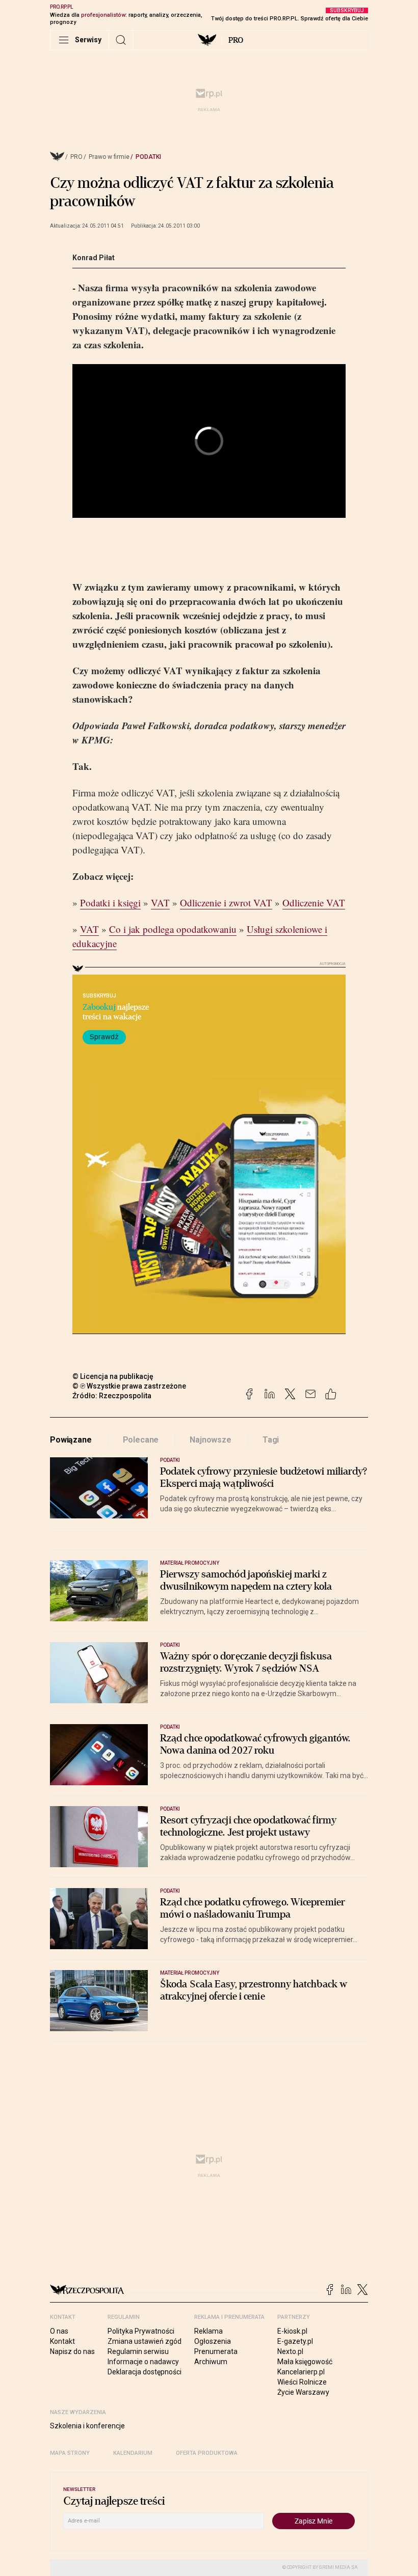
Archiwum (211, 2362)
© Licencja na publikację (113, 1376)
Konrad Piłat (94, 258)
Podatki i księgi (110, 903)
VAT (160, 903)
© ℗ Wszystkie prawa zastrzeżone (129, 1386)
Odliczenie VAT (314, 903)
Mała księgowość (305, 2362)
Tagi (271, 1440)
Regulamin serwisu (138, 2351)
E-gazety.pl (295, 2341)
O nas (59, 2331)
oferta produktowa (207, 2453)
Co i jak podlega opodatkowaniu (173, 929)
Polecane (141, 1440)
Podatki (148, 157)
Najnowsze (211, 1440)
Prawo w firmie (109, 157)
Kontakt (62, 2341)
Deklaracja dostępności (145, 2372)
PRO (236, 40)
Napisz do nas (72, 2351)
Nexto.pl (290, 2351)
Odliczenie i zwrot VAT (226, 903)
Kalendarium (133, 2453)
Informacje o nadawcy (143, 2362)
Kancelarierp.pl (301, 2372)
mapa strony (70, 2453)
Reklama (208, 2331)
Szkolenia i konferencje (87, 2426)
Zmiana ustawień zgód (145, 2341)
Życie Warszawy (303, 2392)
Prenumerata (216, 2351)
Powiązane (71, 1440)
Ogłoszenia (213, 2341)
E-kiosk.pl (292, 2331)
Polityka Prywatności (141, 2331)
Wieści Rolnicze (302, 2382)
